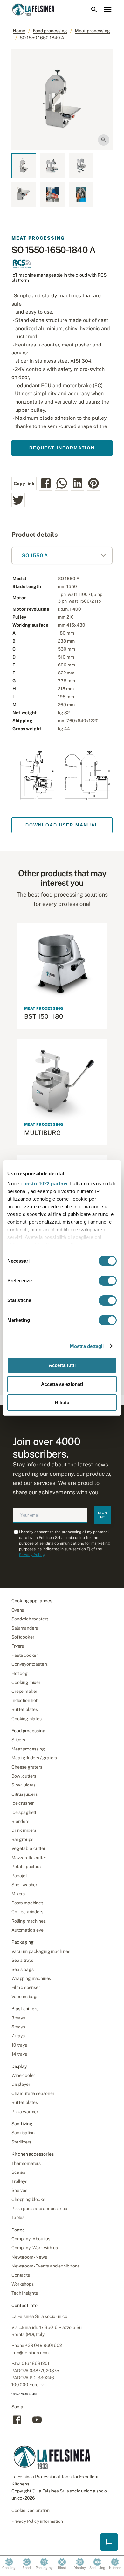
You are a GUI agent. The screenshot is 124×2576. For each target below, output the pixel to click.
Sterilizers (21, 2142)
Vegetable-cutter (28, 1848)
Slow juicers (24, 1785)
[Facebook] (17, 2423)
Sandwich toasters (30, 1619)
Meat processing (92, 31)
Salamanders (25, 1628)
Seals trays (22, 1960)
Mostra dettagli (87, 1346)
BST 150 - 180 (44, 1016)
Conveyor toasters (30, 1664)
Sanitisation (23, 2133)
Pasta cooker (25, 1655)
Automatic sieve (28, 1930)
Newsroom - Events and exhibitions (46, 2266)
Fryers (18, 1646)
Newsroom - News (29, 2257)
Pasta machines (27, 1903)
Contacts (21, 2275)
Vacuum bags (25, 1997)
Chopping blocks (28, 2199)
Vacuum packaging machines (41, 1951)
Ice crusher (23, 1803)
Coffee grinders (27, 1912)
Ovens (18, 1610)
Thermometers (26, 2163)
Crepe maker (24, 1691)
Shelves (19, 2190)
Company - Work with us (34, 2248)
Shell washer (24, 1885)
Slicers (18, 1740)
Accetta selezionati (62, 1384)
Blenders (20, 1821)
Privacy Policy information (37, 2521)
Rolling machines (28, 1921)
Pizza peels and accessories (39, 2209)
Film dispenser (26, 1987)
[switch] (108, 1281)
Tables (18, 2217)
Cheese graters (27, 1767)
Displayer (21, 2084)
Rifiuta (62, 1403)
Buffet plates (25, 1709)
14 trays (19, 2054)
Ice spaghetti (24, 1812)
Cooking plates (27, 1719)
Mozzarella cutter (29, 1858)
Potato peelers (26, 1867)
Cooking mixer (26, 1682)
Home (19, 31)
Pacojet (19, 1876)
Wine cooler (23, 2075)
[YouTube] (37, 2423)
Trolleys (19, 2181)
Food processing (50, 31)
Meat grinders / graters (34, 1758)
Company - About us (31, 2239)
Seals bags (22, 1969)
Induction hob (25, 1700)
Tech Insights (25, 2293)
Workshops (23, 2284)
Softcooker (23, 1637)
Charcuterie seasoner (33, 2093)
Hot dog (20, 1673)
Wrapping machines (31, 1978)
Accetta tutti (62, 1365)
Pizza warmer (25, 2112)
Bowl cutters (24, 1776)
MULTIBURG (43, 1133)
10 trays (19, 2045)
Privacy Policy (32, 1555)
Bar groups (22, 1839)
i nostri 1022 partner (44, 1184)
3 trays (18, 2018)
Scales (18, 2172)
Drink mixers (24, 1830)
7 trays (18, 2036)
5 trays (18, 2027)
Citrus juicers (24, 1794)
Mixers (18, 1894)
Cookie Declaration (31, 2510)
